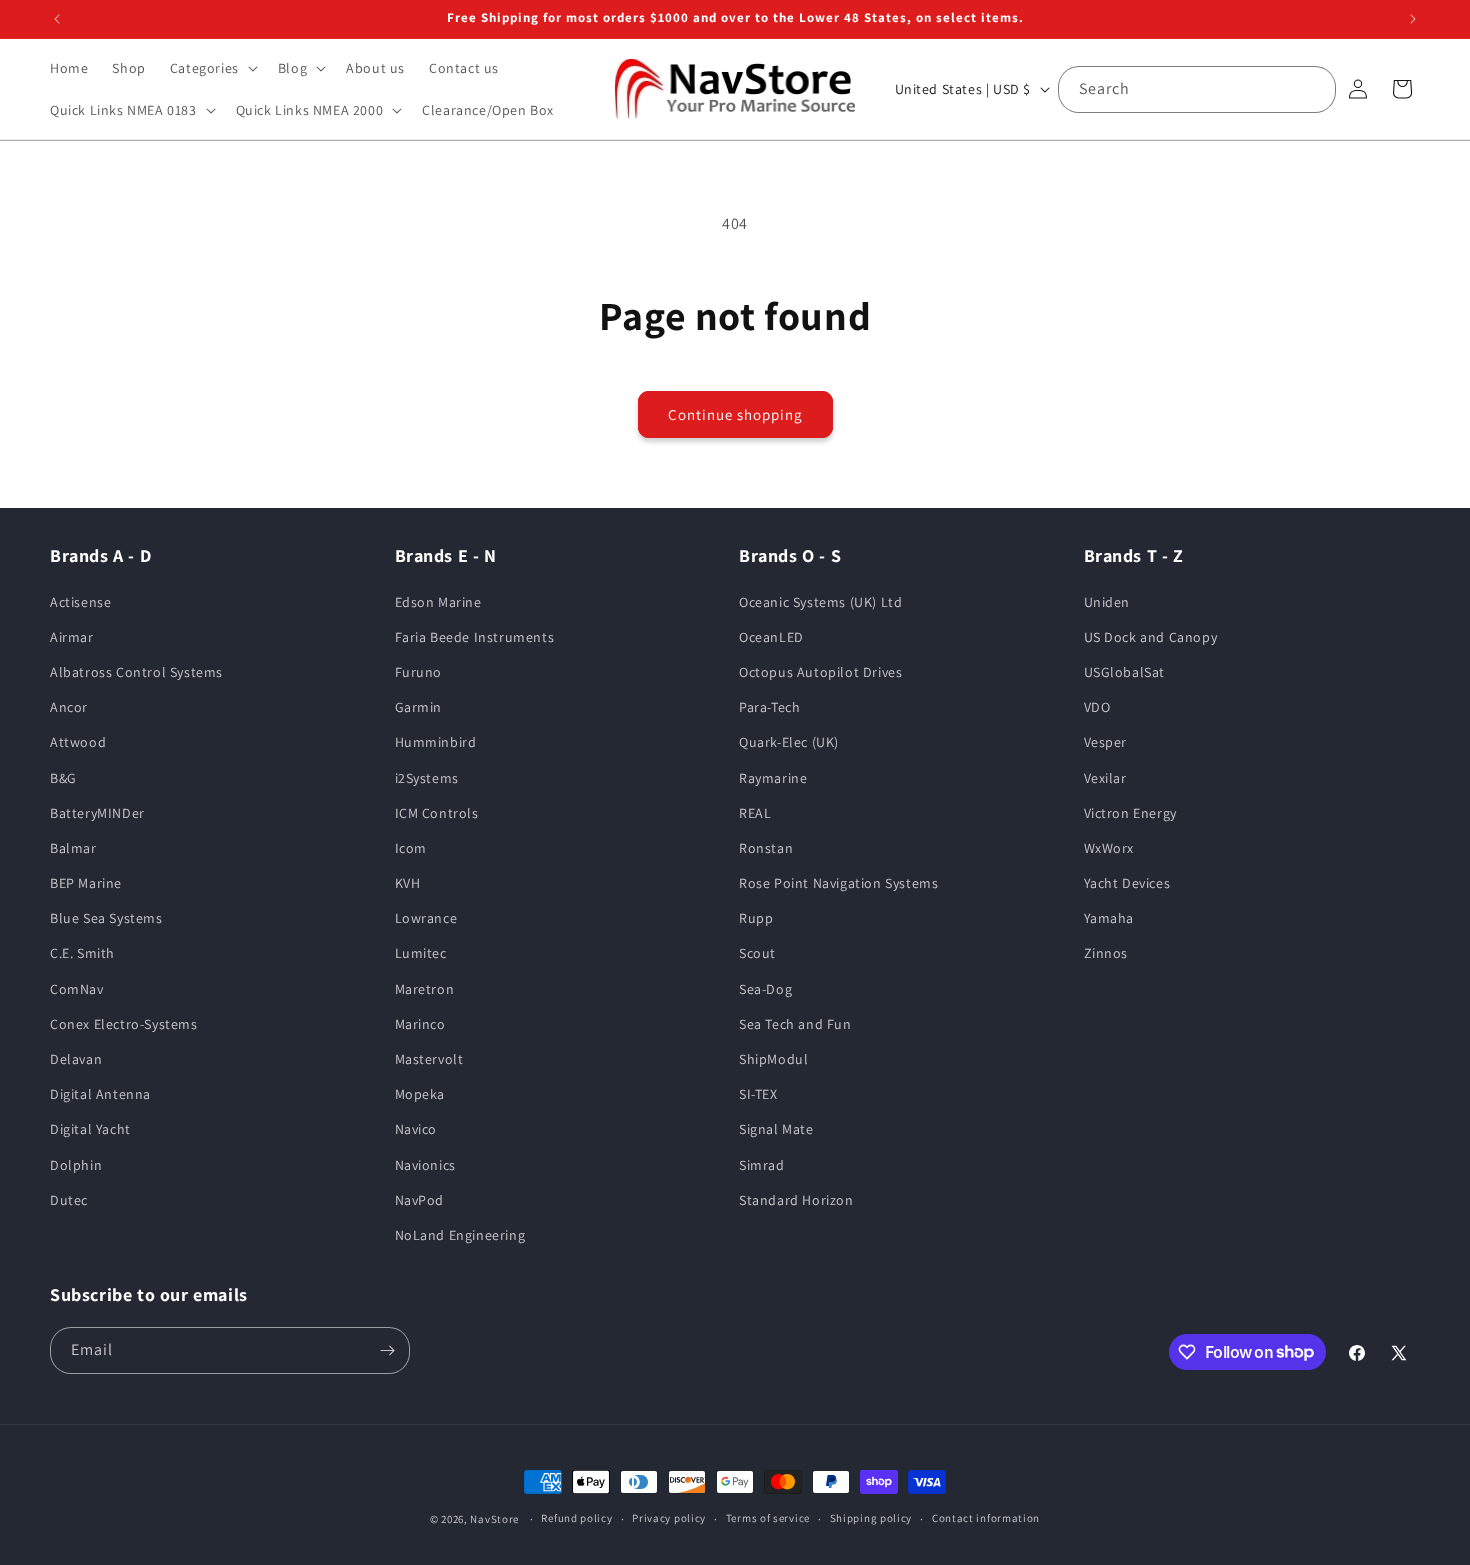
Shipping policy (871, 1518)
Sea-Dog (765, 989)
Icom (411, 848)
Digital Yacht (90, 1129)
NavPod (420, 1200)
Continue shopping (735, 414)
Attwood (78, 742)
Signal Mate (776, 1129)
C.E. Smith (82, 954)
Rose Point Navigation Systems (838, 883)
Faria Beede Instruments (475, 637)
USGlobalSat (1125, 672)
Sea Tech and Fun (795, 1024)
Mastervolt (429, 1059)
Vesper (1106, 742)
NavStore (494, 1519)
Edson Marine (438, 602)
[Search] (1313, 89)
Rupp (756, 918)
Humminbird (436, 742)
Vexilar (1105, 778)
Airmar (72, 637)
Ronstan (766, 848)
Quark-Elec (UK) (789, 742)
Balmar (73, 848)
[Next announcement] (1413, 19)
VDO (1097, 707)
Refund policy (576, 1518)
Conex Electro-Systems (124, 1024)
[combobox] (1197, 89)
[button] (212, 68)
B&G (63, 778)
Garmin (419, 707)
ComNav (77, 989)
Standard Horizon (796, 1200)
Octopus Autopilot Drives (820, 672)
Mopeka (420, 1094)
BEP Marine (86, 883)
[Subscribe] (387, 1350)
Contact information (986, 1518)
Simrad (762, 1165)
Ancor (69, 707)
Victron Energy (1130, 813)
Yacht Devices (1127, 883)
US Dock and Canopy (1151, 637)
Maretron (425, 989)
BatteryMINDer (97, 813)
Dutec (69, 1200)
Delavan (76, 1059)
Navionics (425, 1165)
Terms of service (768, 1518)
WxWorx (1109, 848)
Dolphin (76, 1165)
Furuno (419, 672)
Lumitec (421, 954)
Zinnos (1106, 954)
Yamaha (1109, 918)
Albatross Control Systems (136, 672)
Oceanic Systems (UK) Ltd (820, 602)
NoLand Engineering (460, 1235)
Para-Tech (769, 707)
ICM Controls (437, 813)
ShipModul (773, 1059)
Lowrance (426, 918)
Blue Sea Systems (106, 918)
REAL (755, 813)
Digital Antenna (100, 1094)
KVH (408, 883)
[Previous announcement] (57, 19)
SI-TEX (758, 1094)
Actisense (80, 602)
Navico (416, 1129)
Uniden (1107, 602)
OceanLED (771, 637)
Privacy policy (669, 1518)
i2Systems (427, 778)
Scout (757, 954)
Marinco (420, 1024)
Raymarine (773, 778)
